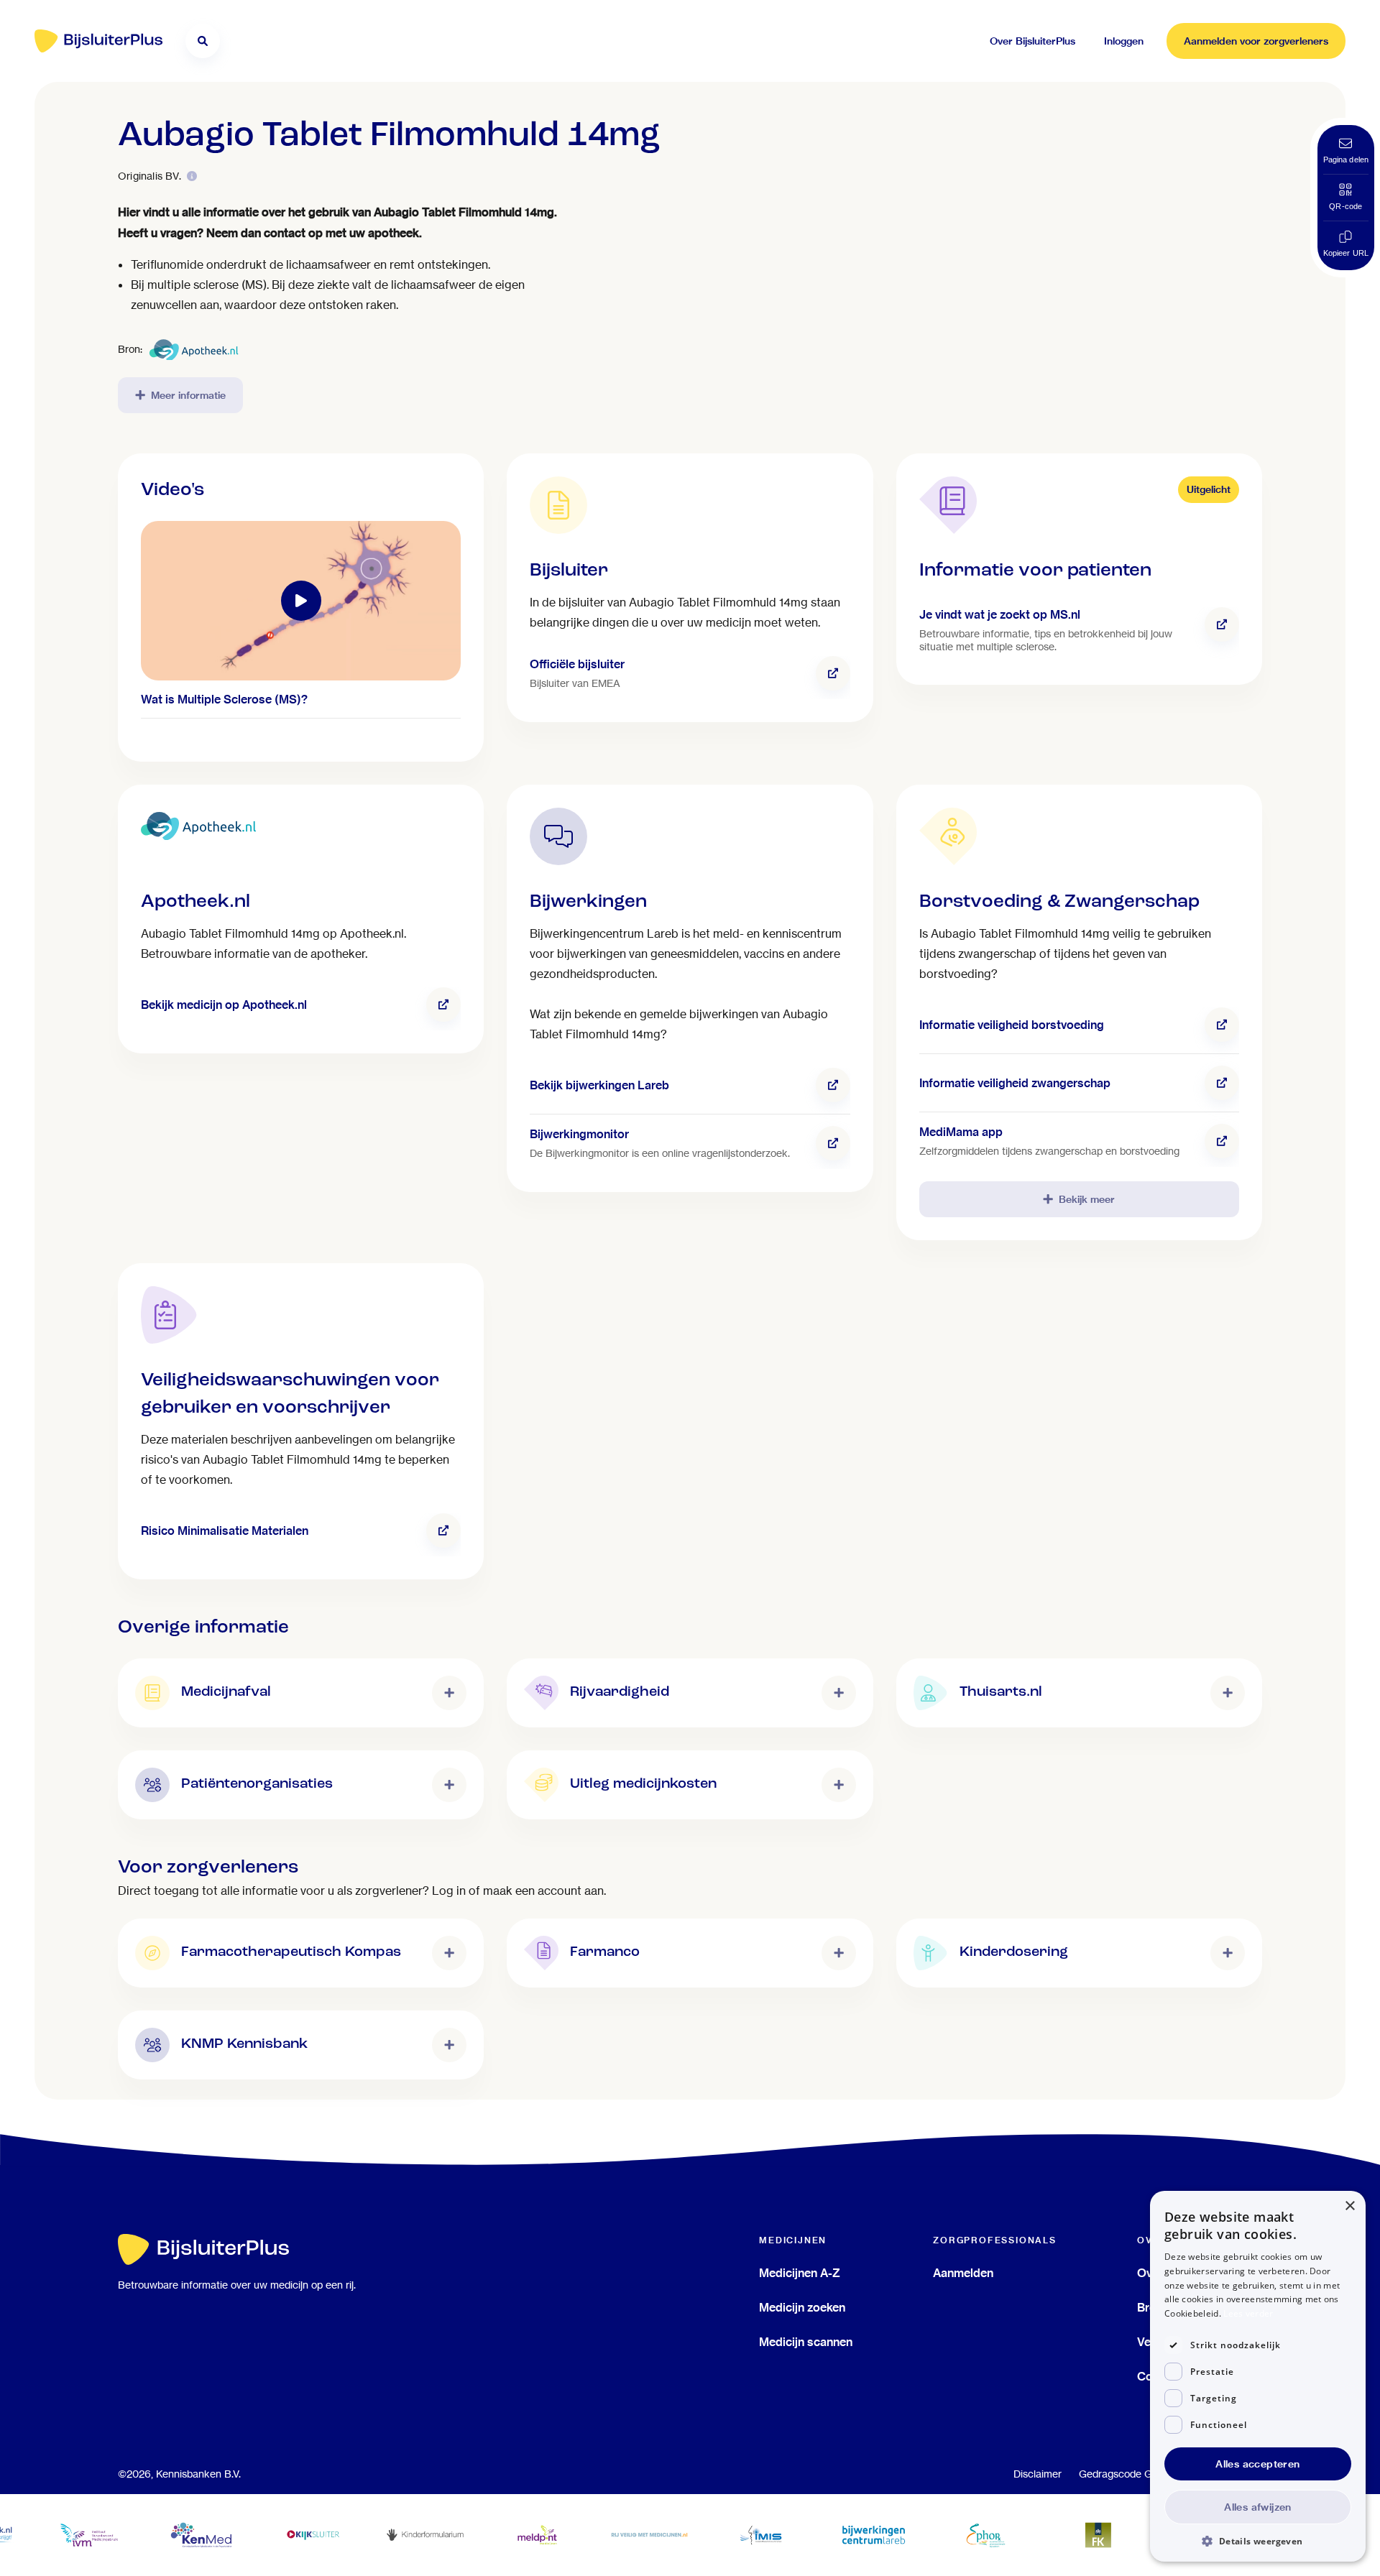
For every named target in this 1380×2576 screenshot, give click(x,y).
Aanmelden (963, 2273)
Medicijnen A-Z (800, 2273)
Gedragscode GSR (1122, 2474)
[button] (1258, 2540)
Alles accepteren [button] (1257, 2464)
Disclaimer (1038, 2474)
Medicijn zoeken (802, 2307)
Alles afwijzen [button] (1258, 2507)
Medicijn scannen (806, 2342)
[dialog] (1258, 2376)
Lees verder (1248, 2313)
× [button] (1349, 2206)
